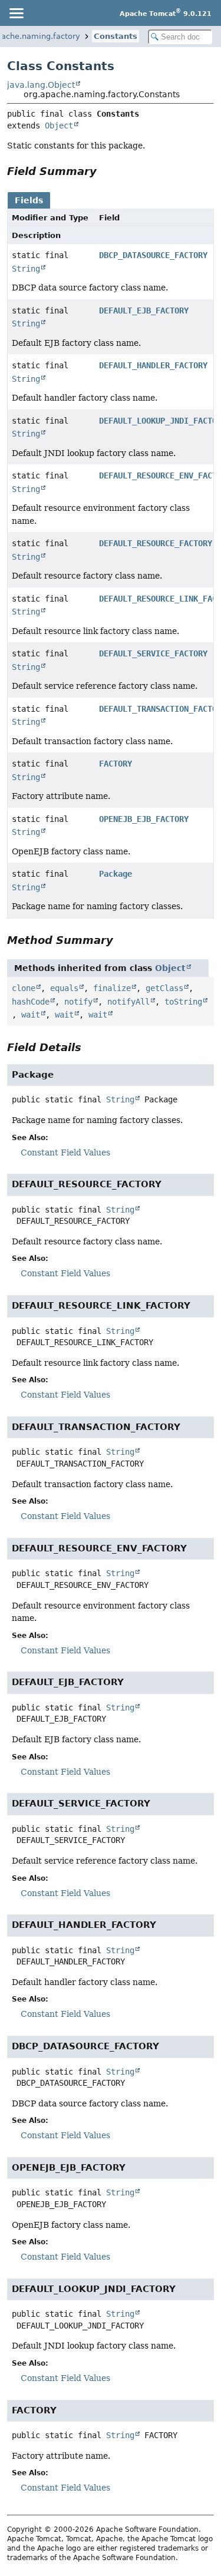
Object (59, 126)
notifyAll (128, 1002)
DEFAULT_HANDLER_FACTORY (153, 365)
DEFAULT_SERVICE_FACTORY (153, 653)
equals (64, 988)
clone (24, 988)
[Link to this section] (105, 171)
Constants (116, 36)
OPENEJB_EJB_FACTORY (144, 819)
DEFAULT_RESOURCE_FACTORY (156, 543)
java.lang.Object (41, 85)
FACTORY (116, 764)
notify (78, 1002)
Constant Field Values (65, 1152)
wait (31, 1015)
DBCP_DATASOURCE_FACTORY (153, 255)
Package (116, 874)
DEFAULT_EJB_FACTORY (144, 311)
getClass (164, 988)
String (26, 269)
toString (183, 1002)
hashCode (31, 1002)
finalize (112, 988)
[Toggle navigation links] (16, 13)
